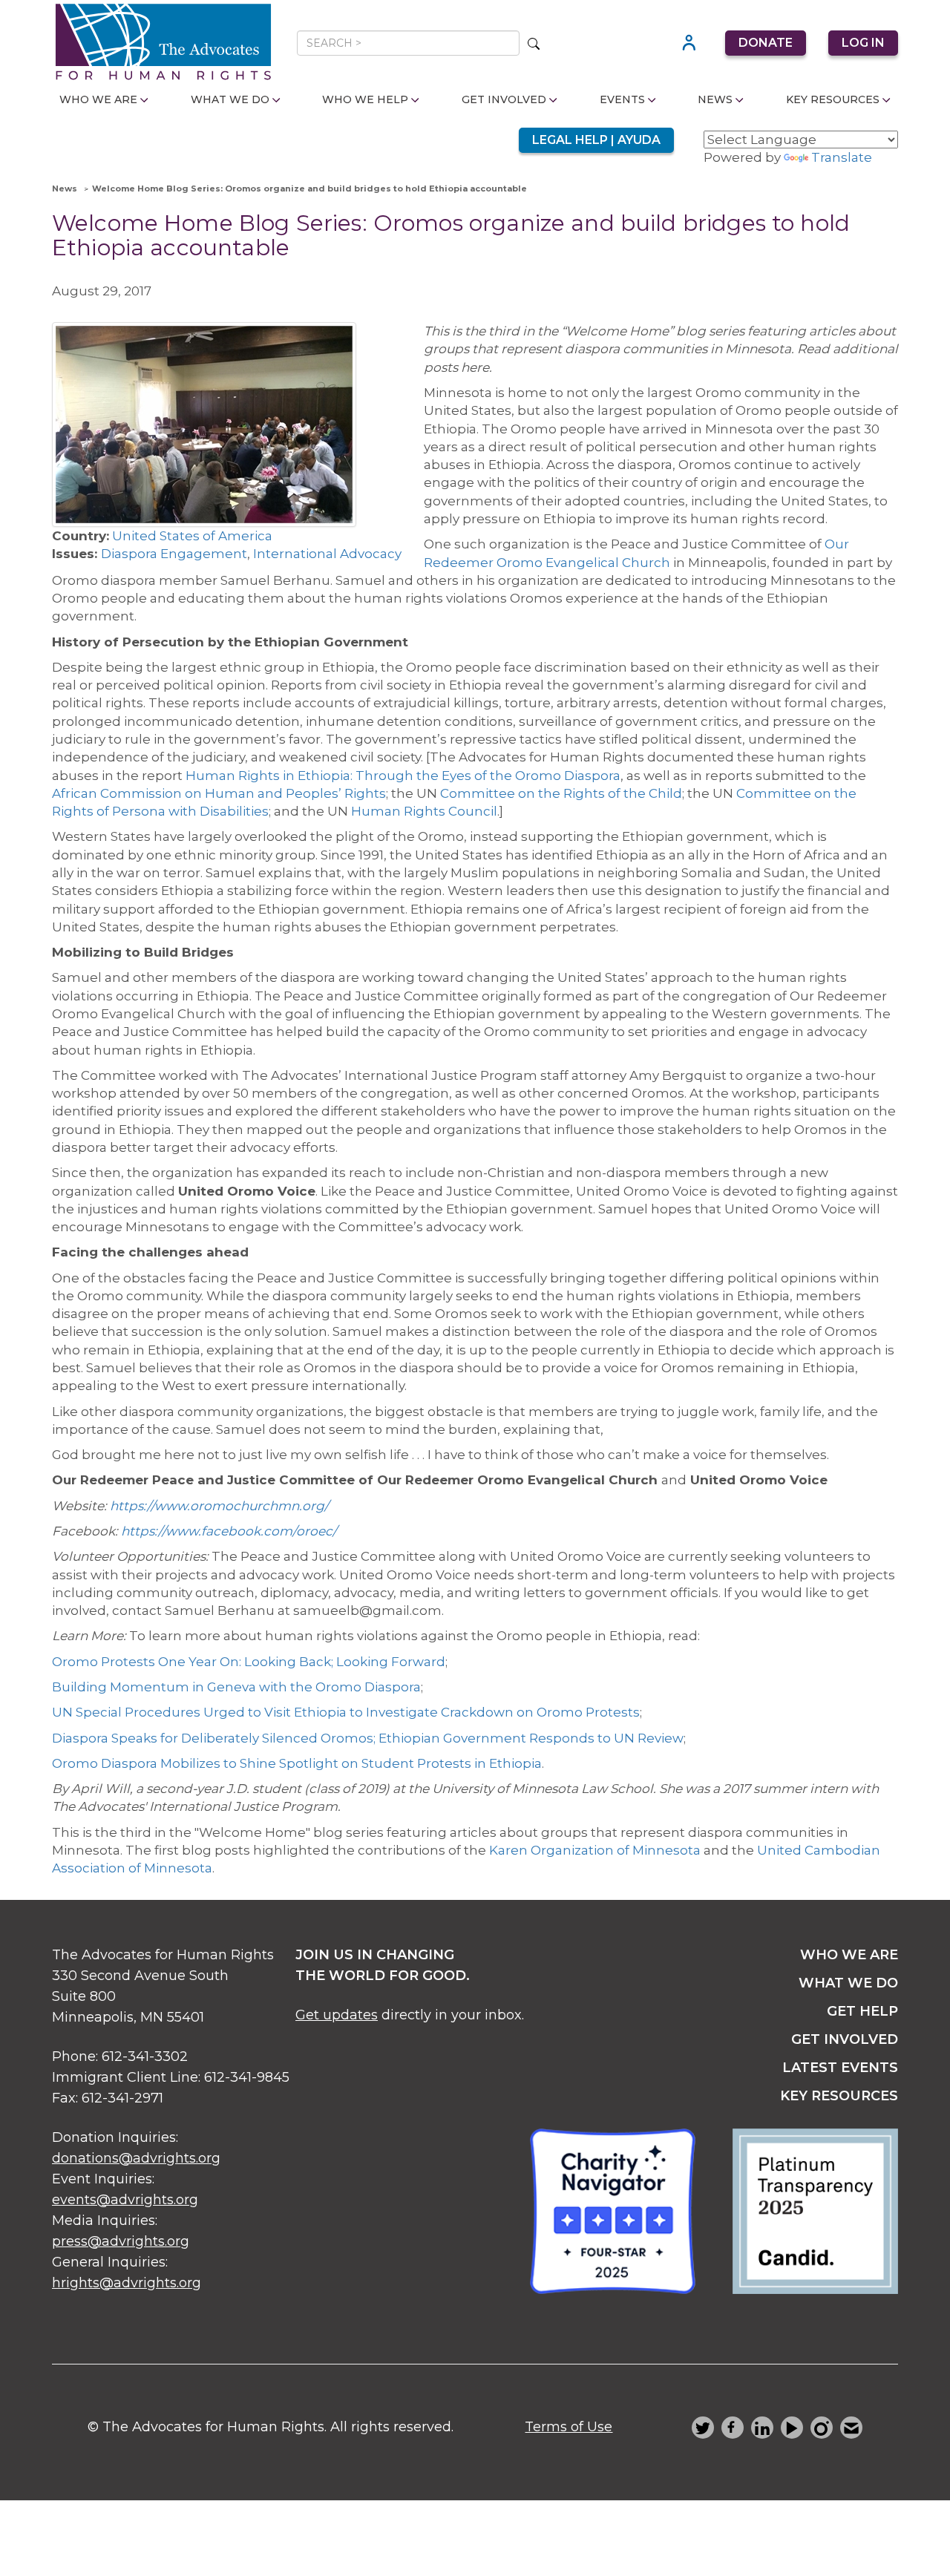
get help (862, 2011)
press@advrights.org (121, 2241)
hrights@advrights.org (127, 2283)
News (715, 99)
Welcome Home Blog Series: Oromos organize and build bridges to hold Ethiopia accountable (309, 189)
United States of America (192, 536)
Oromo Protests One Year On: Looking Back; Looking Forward (249, 1662)
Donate (766, 43)
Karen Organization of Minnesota (595, 1850)
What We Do (230, 99)
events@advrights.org (125, 2200)
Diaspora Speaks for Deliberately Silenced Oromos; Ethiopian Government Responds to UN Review (368, 1738)
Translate (842, 157)
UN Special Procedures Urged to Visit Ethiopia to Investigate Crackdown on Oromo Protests (346, 1712)
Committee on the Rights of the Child (561, 793)
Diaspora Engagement (174, 554)
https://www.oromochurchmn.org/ (219, 1506)
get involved (845, 2039)
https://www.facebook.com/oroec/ (229, 1531)
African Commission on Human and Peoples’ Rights (219, 793)
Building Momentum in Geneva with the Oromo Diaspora (236, 1687)
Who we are (849, 1955)
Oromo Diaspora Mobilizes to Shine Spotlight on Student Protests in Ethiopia (297, 1763)
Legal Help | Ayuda (596, 140)
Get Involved (504, 99)
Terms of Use (569, 2427)
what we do (848, 1983)
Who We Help (365, 99)
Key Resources (833, 99)
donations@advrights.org (136, 2158)
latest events (840, 2068)
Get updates (337, 2015)
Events (622, 99)
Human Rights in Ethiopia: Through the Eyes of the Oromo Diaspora (403, 776)
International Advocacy (327, 554)
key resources (839, 2096)
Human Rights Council (424, 811)
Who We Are (98, 99)
